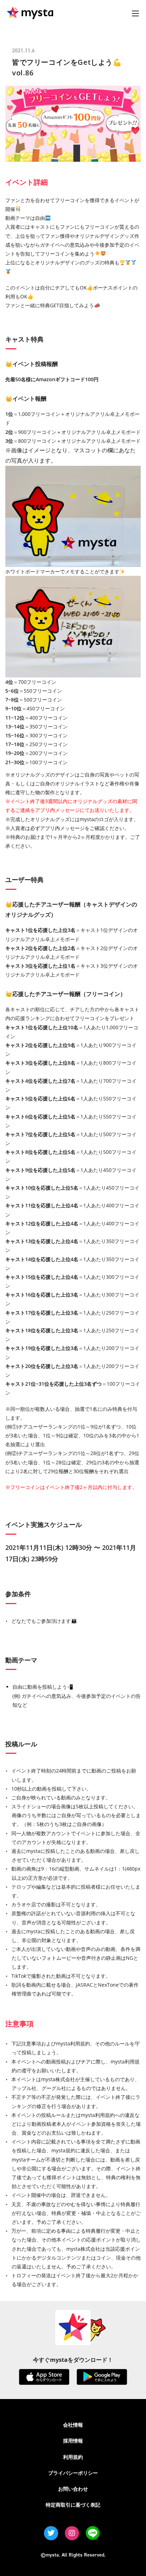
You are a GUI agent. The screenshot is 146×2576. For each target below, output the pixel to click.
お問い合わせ (73, 2489)
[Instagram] (72, 2533)
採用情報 (73, 2441)
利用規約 (73, 2457)
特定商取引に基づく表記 (73, 2505)
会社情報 (73, 2425)
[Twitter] (51, 2533)
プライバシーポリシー (73, 2473)
